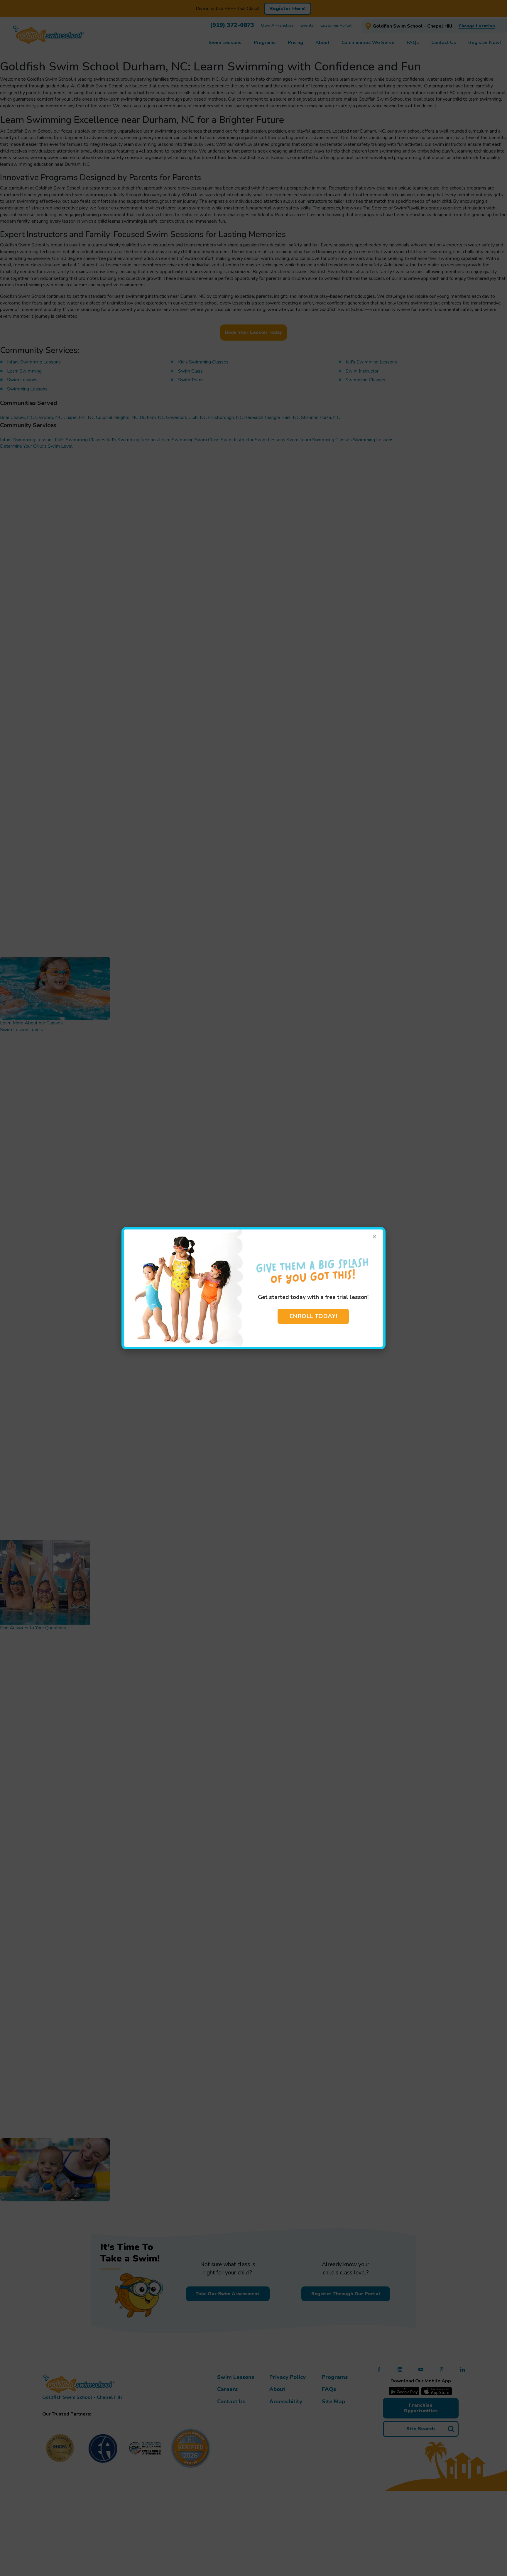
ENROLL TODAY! (313, 1316)
